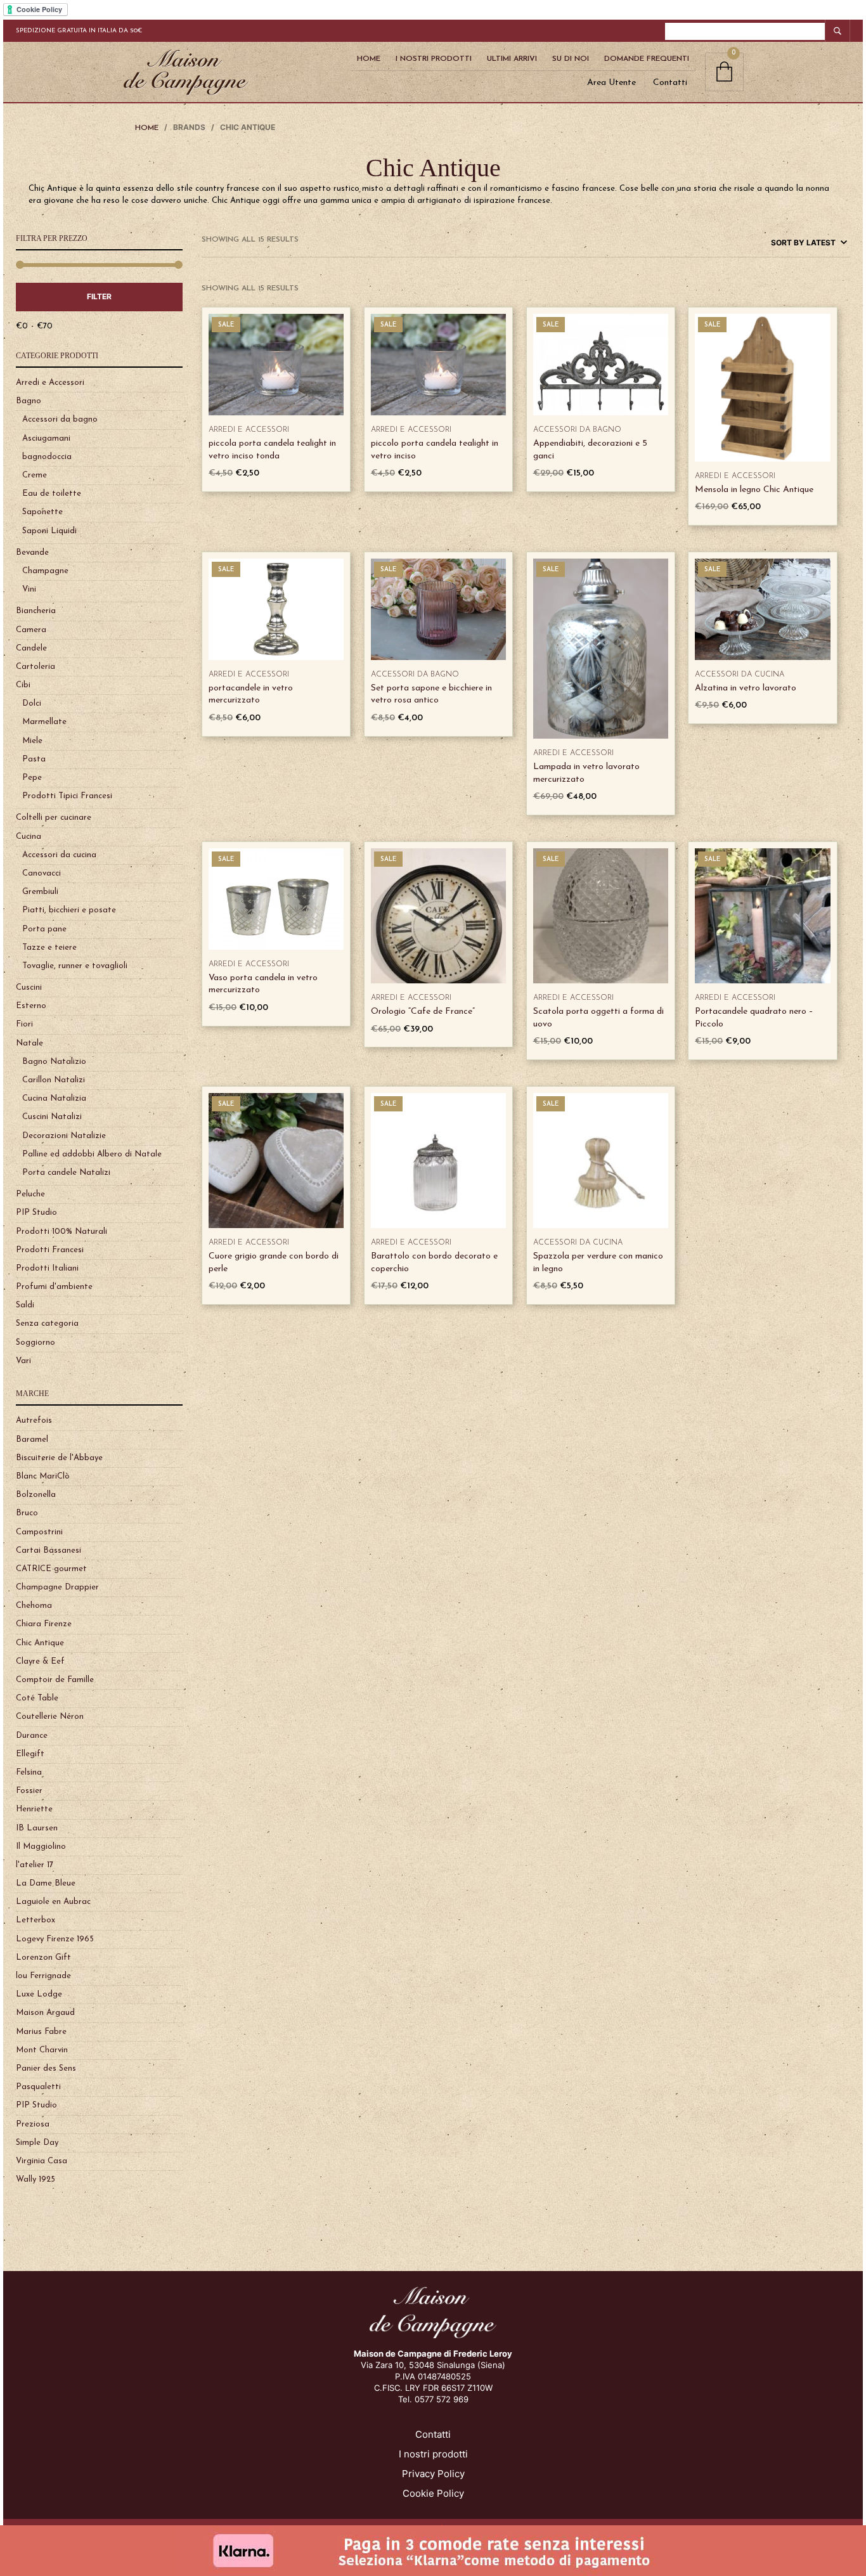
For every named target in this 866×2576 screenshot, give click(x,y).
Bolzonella (36, 1495)
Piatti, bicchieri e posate (69, 910)
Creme (35, 475)
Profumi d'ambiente (54, 1287)
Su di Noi (571, 59)
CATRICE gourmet (51, 1569)
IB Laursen (37, 1828)
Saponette (42, 512)
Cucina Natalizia (54, 1098)
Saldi (25, 1305)
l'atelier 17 (35, 1865)
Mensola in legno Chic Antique (754, 490)
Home (369, 59)
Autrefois (34, 1421)
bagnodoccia (47, 457)
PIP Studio (36, 1213)
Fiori (24, 1024)
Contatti (670, 83)
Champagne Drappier (57, 1587)
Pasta (34, 759)
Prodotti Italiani (47, 1268)
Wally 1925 (36, 2179)
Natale (29, 1043)
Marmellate (44, 722)
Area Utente (611, 83)
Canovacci (42, 873)
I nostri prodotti (433, 2454)
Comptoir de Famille (55, 1680)
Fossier (29, 1791)
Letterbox (36, 1920)
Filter (99, 296)
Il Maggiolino (41, 1847)
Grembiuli (40, 892)
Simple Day (37, 2143)
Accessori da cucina (59, 855)
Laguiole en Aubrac (53, 1902)
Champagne (45, 571)
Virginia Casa (42, 2161)
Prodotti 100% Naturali (61, 1232)
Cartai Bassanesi (48, 1550)
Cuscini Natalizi (52, 1117)
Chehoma (34, 1606)
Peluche (30, 1194)
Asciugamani (46, 438)
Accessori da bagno (60, 419)
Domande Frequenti (647, 59)
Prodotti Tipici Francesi (67, 796)
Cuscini (29, 987)
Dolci (32, 703)
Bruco (27, 1513)
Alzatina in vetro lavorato (746, 688)
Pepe (32, 778)
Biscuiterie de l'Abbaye (59, 1458)
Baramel (32, 1440)
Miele (32, 741)
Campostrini (39, 1532)
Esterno (31, 1006)
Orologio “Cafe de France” (423, 1012)
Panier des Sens (46, 2068)
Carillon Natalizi (54, 1080)
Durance (32, 1736)
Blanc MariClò (43, 1476)
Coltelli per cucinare (54, 818)
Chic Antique (40, 1643)
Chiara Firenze (44, 1624)
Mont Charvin (42, 2050)
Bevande (32, 553)
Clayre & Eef (40, 1661)
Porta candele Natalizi (66, 1173)
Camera (31, 630)
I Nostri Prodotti (434, 59)
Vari (23, 1361)
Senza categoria (47, 1324)
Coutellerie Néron (50, 1717)
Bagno (29, 401)
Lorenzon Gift (43, 1958)
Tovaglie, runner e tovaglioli (75, 966)
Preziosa (33, 2124)
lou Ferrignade (43, 1976)
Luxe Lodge (39, 1994)
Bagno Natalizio (54, 1062)
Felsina (29, 1772)
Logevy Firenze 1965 (55, 1939)
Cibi (23, 685)
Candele (31, 648)
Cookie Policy (433, 2493)
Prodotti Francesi (50, 1250)
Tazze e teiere (49, 948)
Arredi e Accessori (50, 383)
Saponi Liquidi (49, 531)
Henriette (34, 1809)
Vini (29, 589)
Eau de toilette (52, 494)
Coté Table (37, 1698)
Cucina (29, 837)
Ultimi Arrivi (512, 59)
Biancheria (36, 611)
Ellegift (30, 1754)
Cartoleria (36, 667)
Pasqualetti (38, 2087)
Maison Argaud (45, 2013)
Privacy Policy (433, 2474)
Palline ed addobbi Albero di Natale (92, 1154)
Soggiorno (36, 1343)
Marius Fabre (41, 2032)
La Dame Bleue (46, 1883)
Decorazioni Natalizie (64, 1136)
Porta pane (44, 929)
